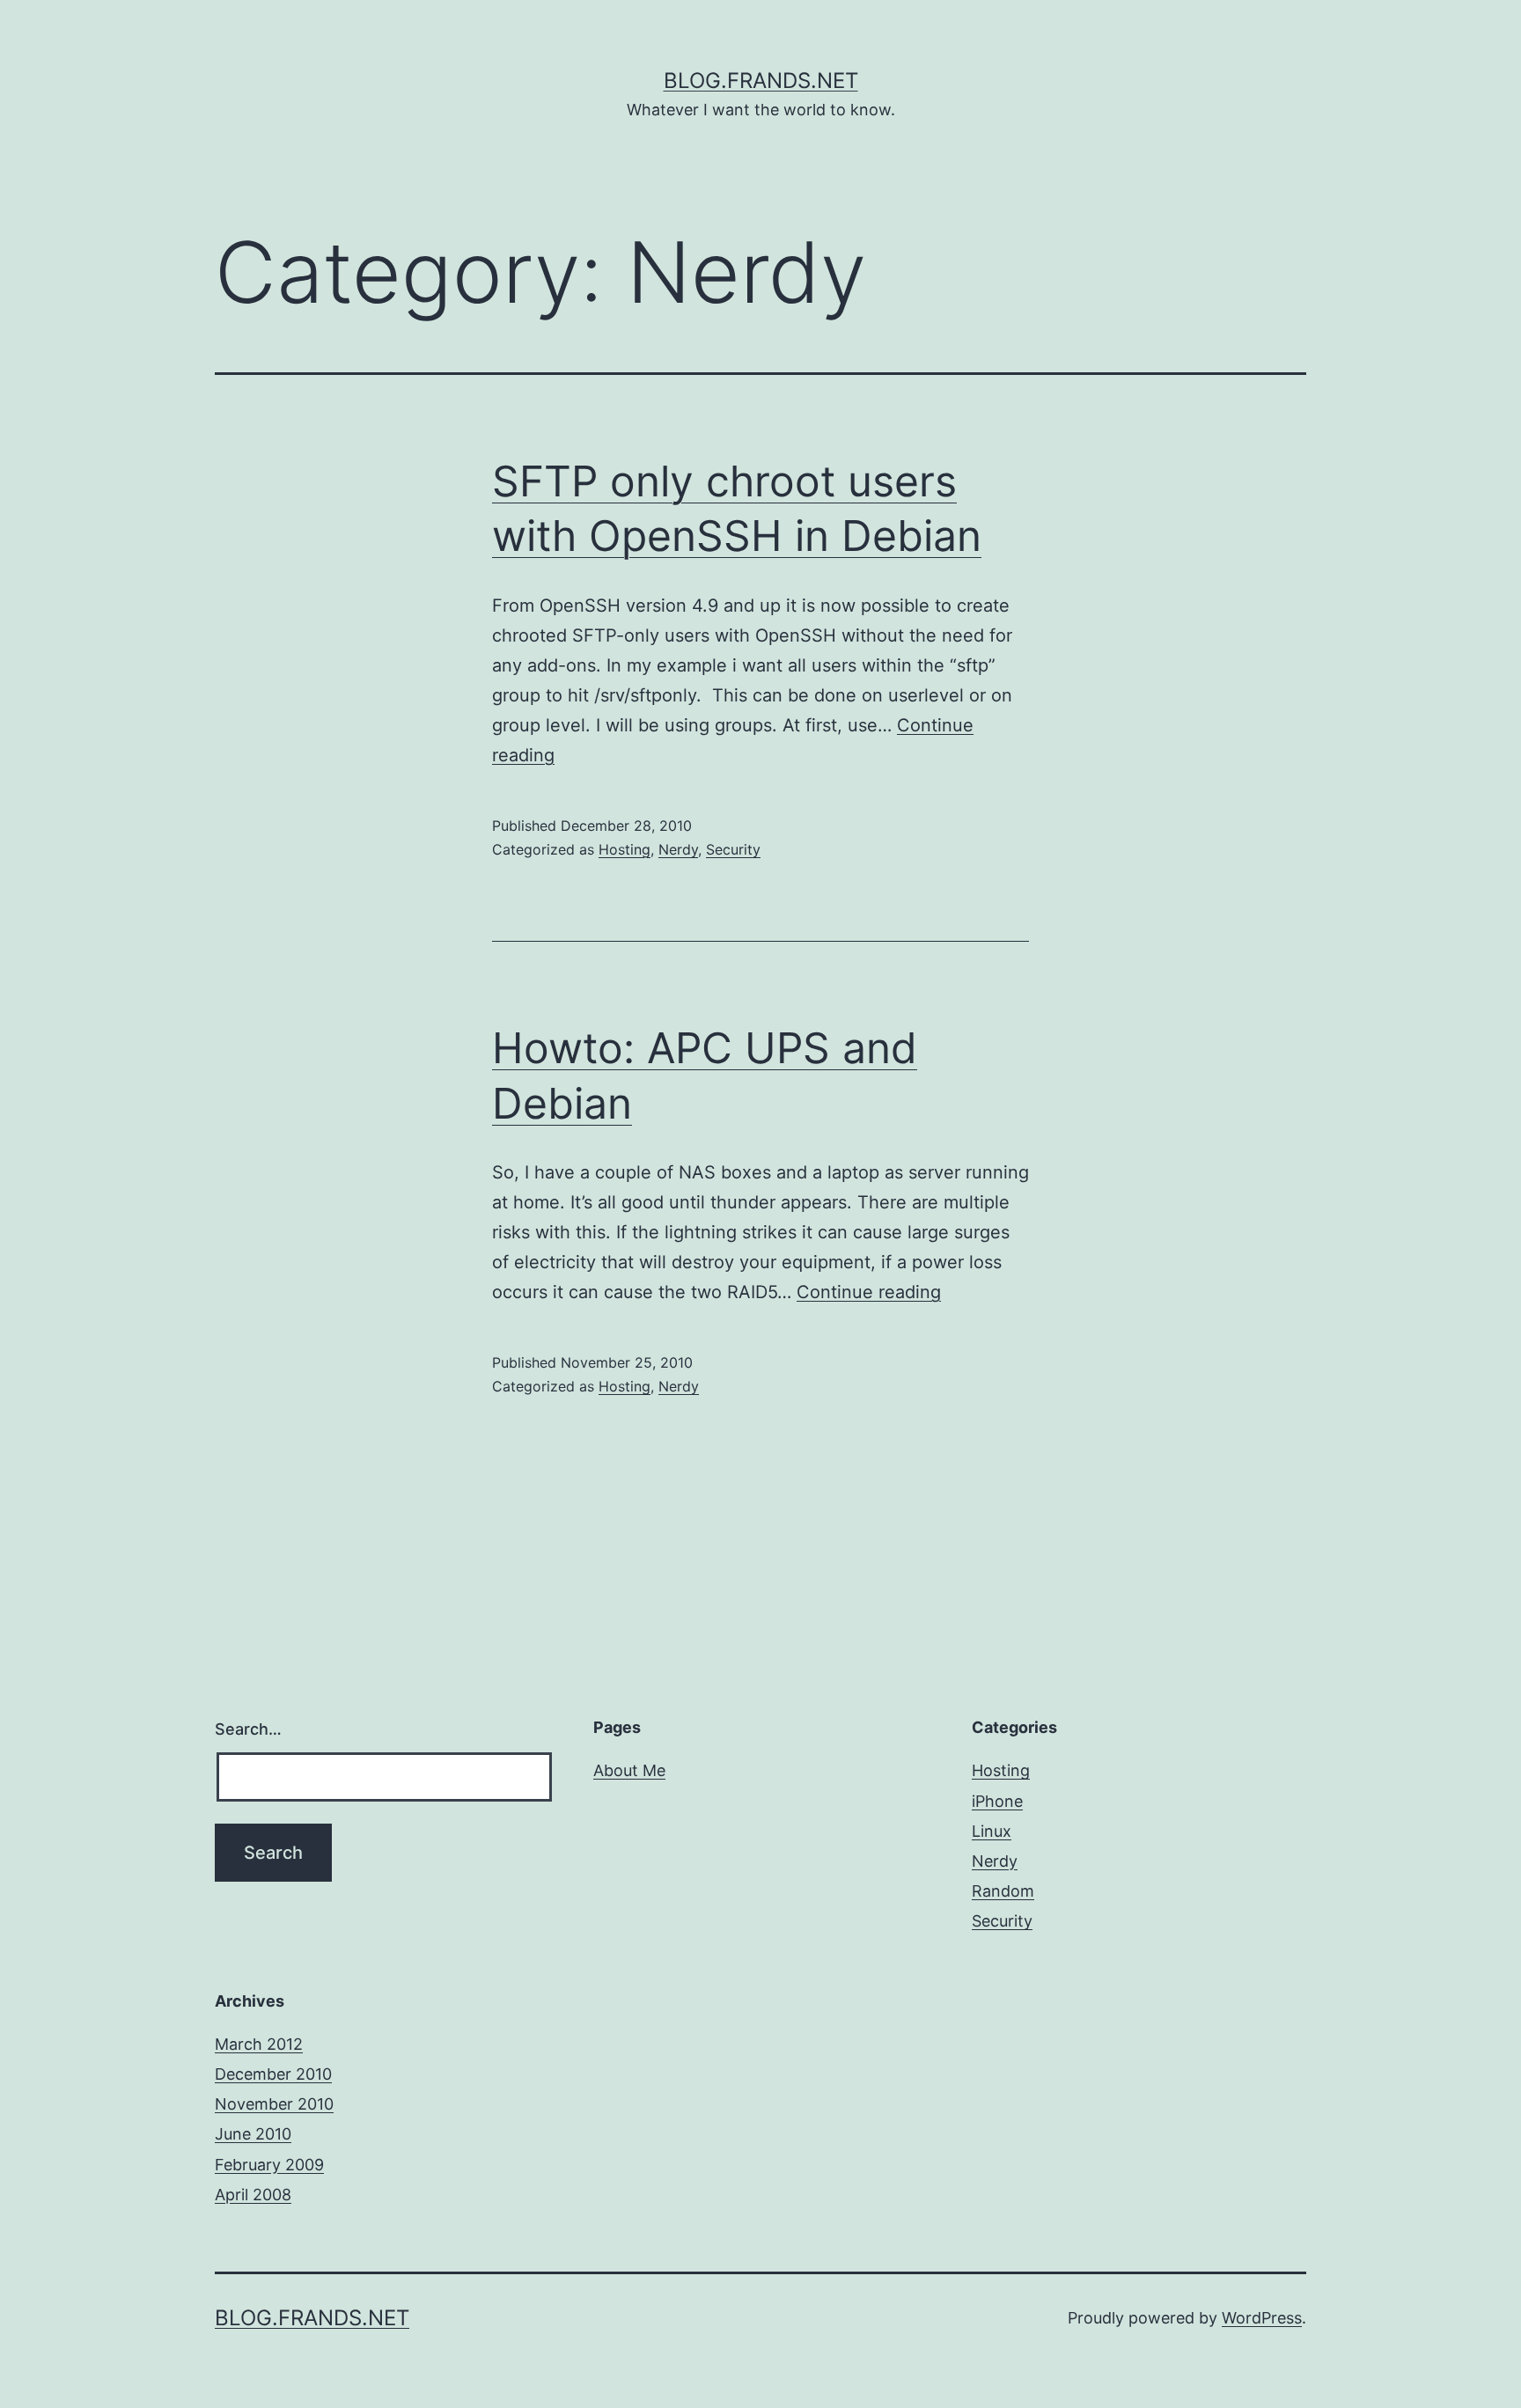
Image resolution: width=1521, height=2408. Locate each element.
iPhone (997, 1801)
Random (1003, 1891)
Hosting (625, 849)
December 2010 (273, 2074)
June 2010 (253, 2134)
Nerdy (678, 849)
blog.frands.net (761, 81)
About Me (629, 1770)
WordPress (1262, 2318)
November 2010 (274, 2104)
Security (733, 849)
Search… (248, 1729)
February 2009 (269, 2165)
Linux (992, 1831)
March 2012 (259, 2044)
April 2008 (253, 2195)
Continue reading (869, 1292)
